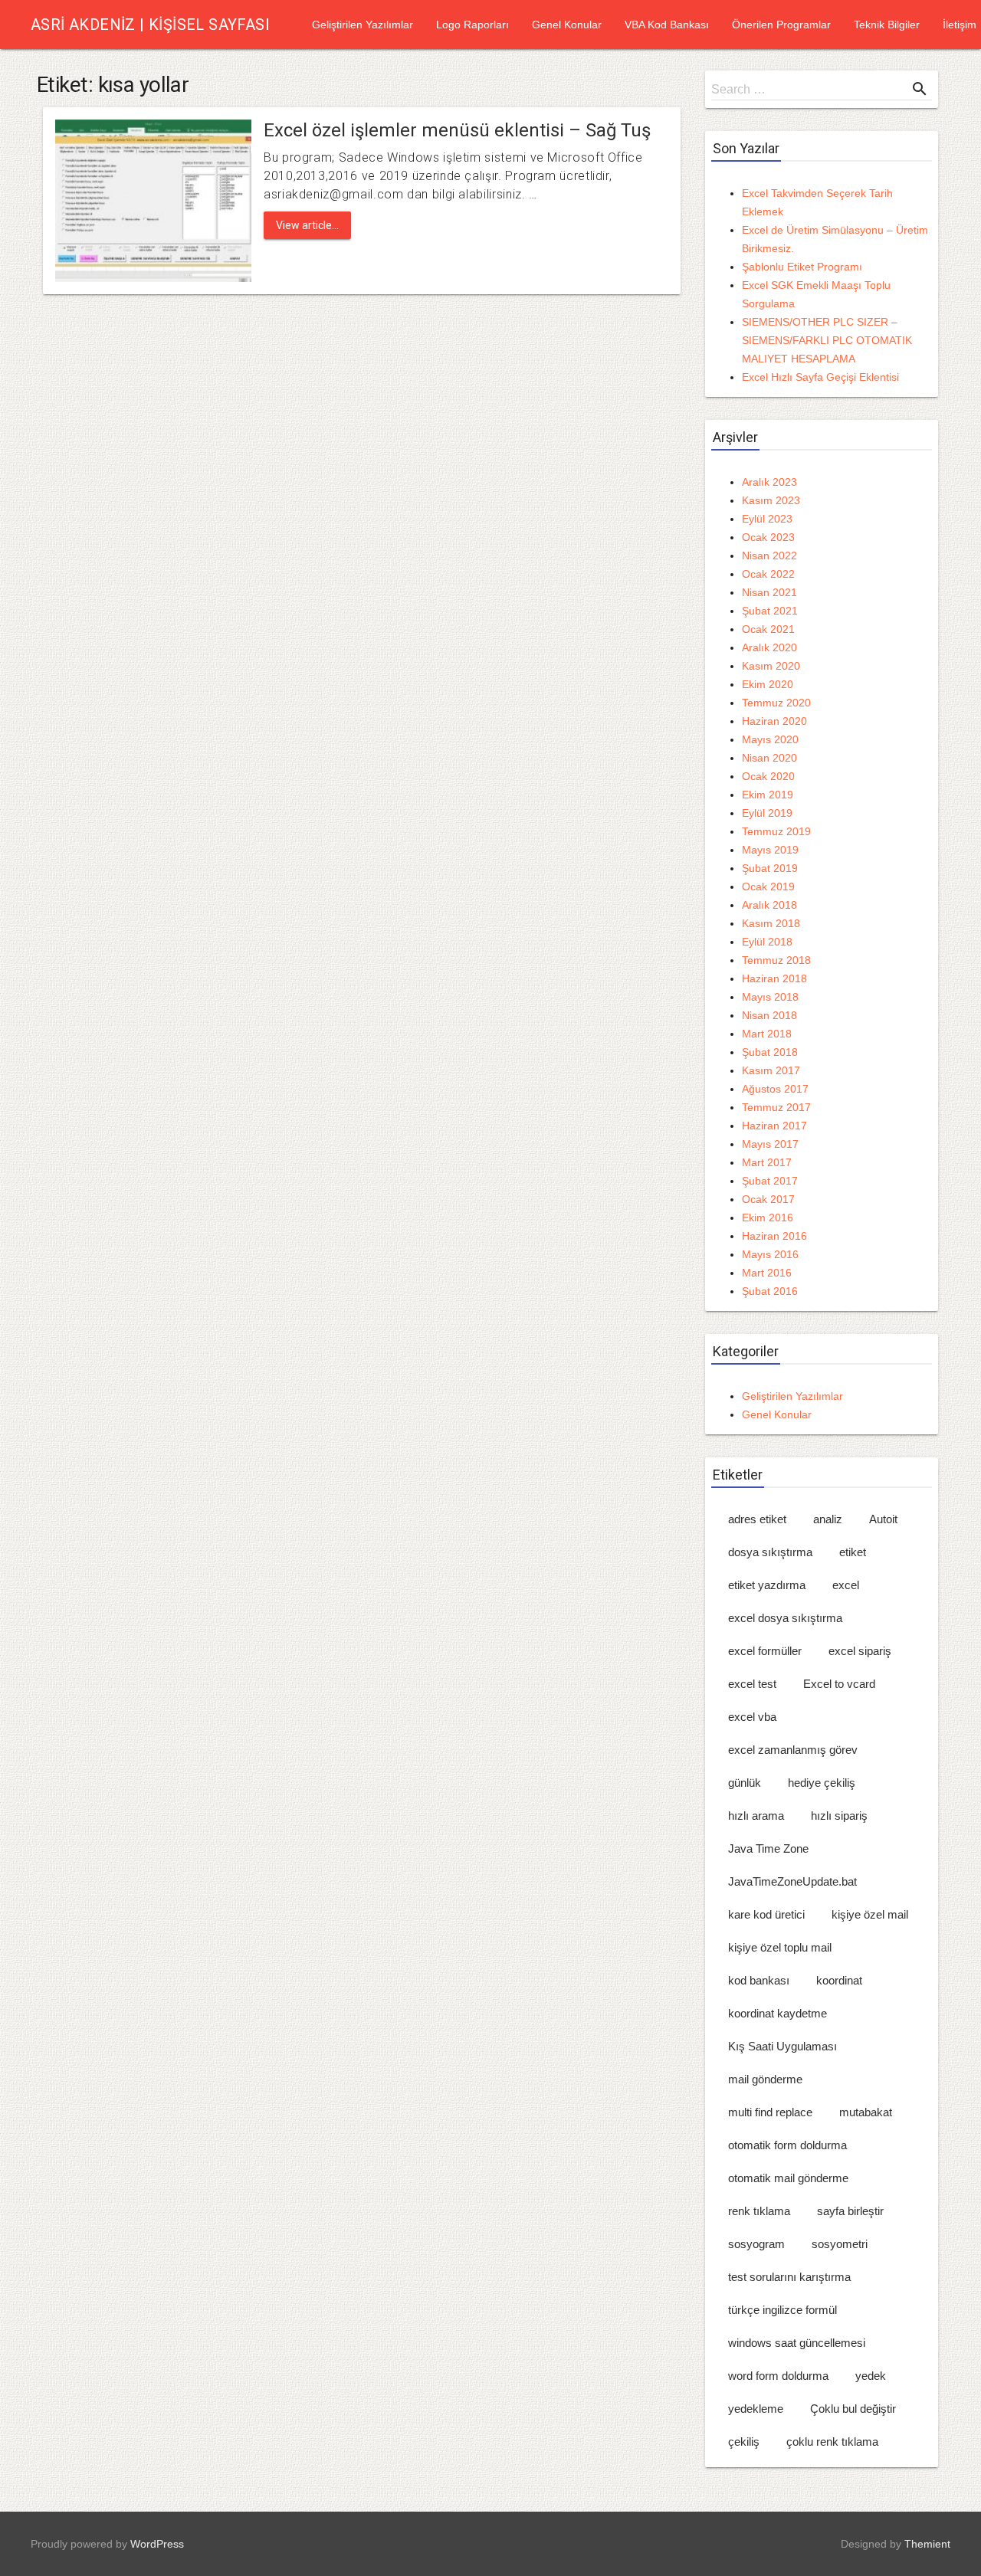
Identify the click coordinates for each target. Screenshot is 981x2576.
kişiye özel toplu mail (780, 1947)
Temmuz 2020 (776, 703)
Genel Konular (567, 25)
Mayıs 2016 (770, 1254)
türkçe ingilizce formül (783, 2310)
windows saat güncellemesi (797, 2343)
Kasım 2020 (771, 666)
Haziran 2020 (774, 721)
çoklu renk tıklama (832, 2442)
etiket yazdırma (767, 1585)
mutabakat (866, 2112)
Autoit (883, 1519)
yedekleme (756, 2409)
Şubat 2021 (770, 611)
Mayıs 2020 (770, 739)
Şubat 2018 (770, 1052)
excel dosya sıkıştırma (785, 1618)
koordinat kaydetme (778, 2013)
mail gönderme (765, 2079)
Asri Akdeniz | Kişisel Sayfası (150, 25)
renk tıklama (759, 2211)
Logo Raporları (472, 25)
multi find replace (770, 2112)
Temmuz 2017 (776, 1107)
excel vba (752, 1717)
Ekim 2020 (768, 684)
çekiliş (744, 2442)
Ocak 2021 (768, 629)
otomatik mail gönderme (788, 2178)
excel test (752, 1684)
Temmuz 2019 (776, 831)
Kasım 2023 (771, 500)
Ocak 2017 (768, 1199)
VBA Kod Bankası (667, 25)
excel (846, 1585)
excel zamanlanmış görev (793, 1750)
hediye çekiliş (822, 1783)
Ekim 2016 (768, 1218)
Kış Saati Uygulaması (783, 2046)
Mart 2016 (767, 1273)
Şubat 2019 (770, 868)
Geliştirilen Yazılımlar (363, 25)
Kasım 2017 (771, 1070)
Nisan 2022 (769, 556)
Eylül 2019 (767, 813)
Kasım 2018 (771, 923)
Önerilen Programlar (781, 25)
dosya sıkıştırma (770, 1552)
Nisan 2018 (769, 1015)
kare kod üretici (766, 1914)
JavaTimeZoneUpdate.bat (792, 1881)
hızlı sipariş (839, 1816)
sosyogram (756, 2244)
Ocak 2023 (768, 537)
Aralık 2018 (769, 905)
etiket (853, 1552)
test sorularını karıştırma (789, 2277)
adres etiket (757, 1519)
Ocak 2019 (768, 887)
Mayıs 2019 (770, 850)
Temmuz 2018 (776, 960)
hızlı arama (756, 1816)
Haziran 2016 (774, 1236)
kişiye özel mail (870, 1914)
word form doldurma (778, 2376)
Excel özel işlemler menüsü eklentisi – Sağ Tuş (457, 130)
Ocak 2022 (768, 574)
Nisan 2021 (769, 592)
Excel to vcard (839, 1684)
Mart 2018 (767, 1034)
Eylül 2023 (767, 519)
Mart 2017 (767, 1162)
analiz (828, 1519)
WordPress (157, 2544)
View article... (307, 225)
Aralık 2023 (769, 482)
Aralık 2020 (769, 647)
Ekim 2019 (768, 795)
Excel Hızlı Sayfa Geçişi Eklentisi (820, 377)
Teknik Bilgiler (887, 25)
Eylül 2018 (767, 942)
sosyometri (840, 2244)
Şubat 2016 (770, 1291)
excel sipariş (860, 1651)
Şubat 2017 (770, 1181)
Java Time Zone (768, 1848)
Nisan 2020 (769, 758)
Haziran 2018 (774, 978)
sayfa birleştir (850, 2211)
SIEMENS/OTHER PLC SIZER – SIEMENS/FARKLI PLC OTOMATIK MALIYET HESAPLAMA (827, 340)
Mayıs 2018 (770, 997)
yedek (871, 2376)
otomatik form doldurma (787, 2145)
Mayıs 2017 (770, 1144)
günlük (745, 1783)
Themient (927, 2544)
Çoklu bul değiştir (853, 2409)
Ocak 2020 (768, 776)
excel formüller (765, 1651)
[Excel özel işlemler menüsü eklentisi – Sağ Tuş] (153, 200)
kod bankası (759, 1980)
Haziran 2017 (774, 1126)
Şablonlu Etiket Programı (802, 267)
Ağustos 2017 (775, 1089)
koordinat (839, 1980)
